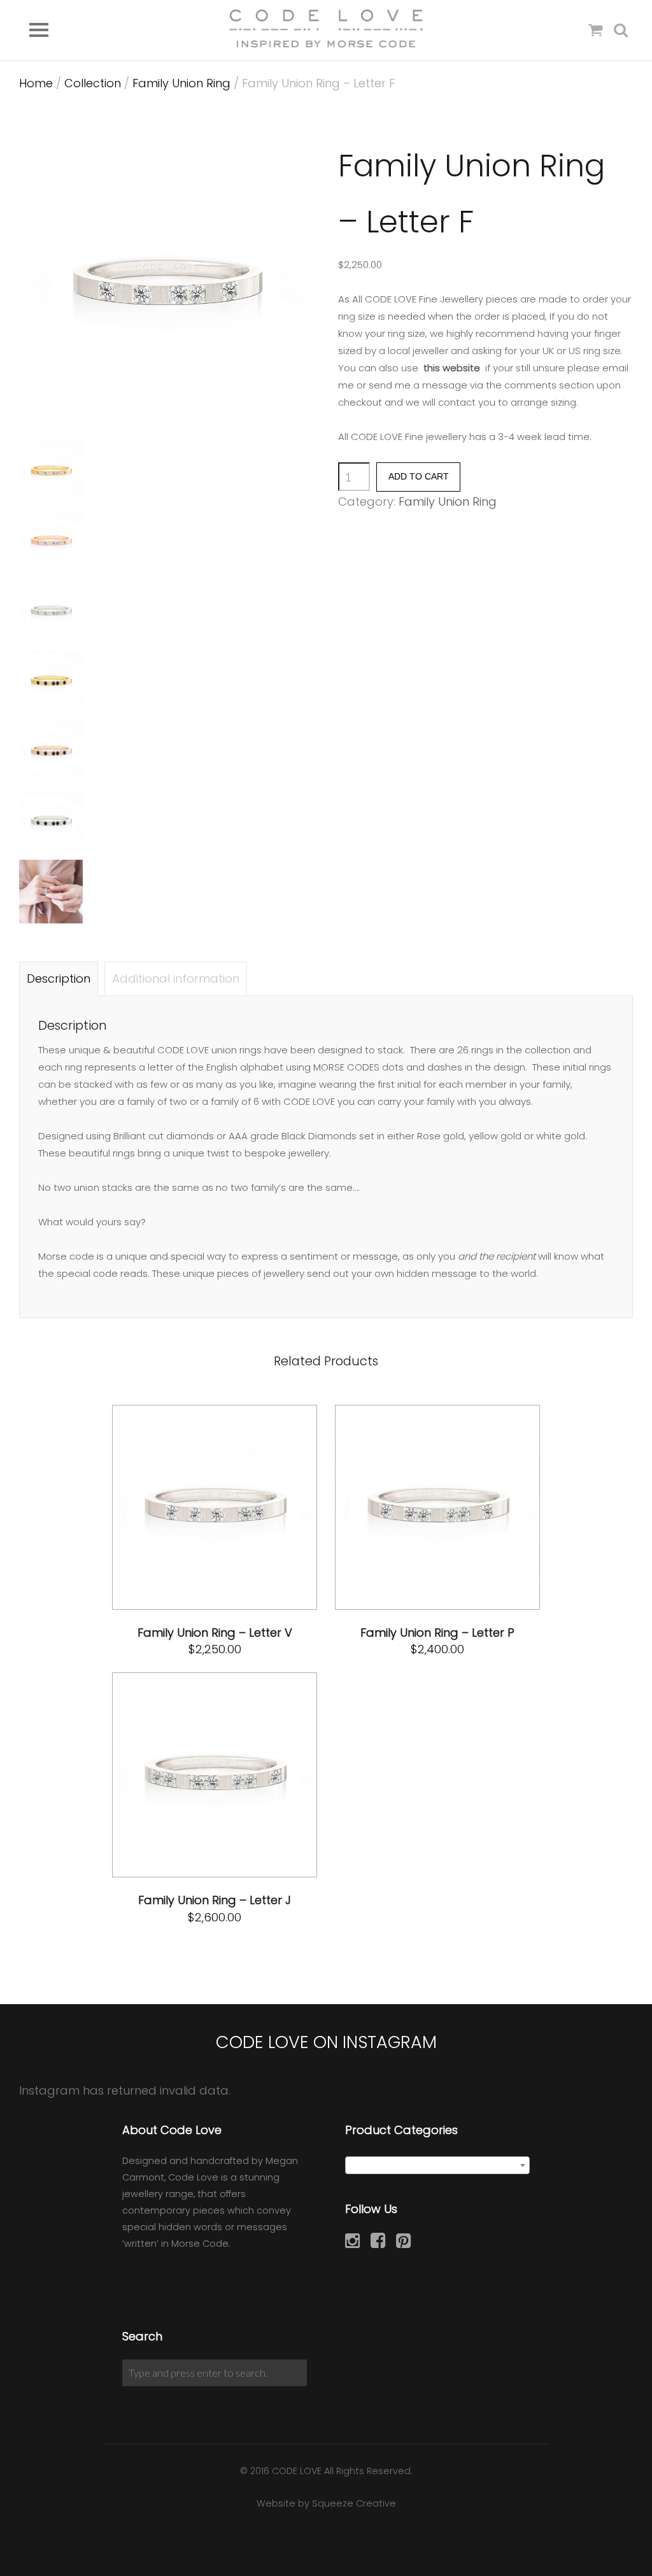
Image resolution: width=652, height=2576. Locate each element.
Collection (93, 83)
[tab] (59, 978)
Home (36, 83)
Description (59, 978)
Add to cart (419, 477)
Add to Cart (184, 1507)
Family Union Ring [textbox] (434, 2166)
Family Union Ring (181, 83)
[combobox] (437, 2165)
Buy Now (257, 1507)
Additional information (176, 978)
